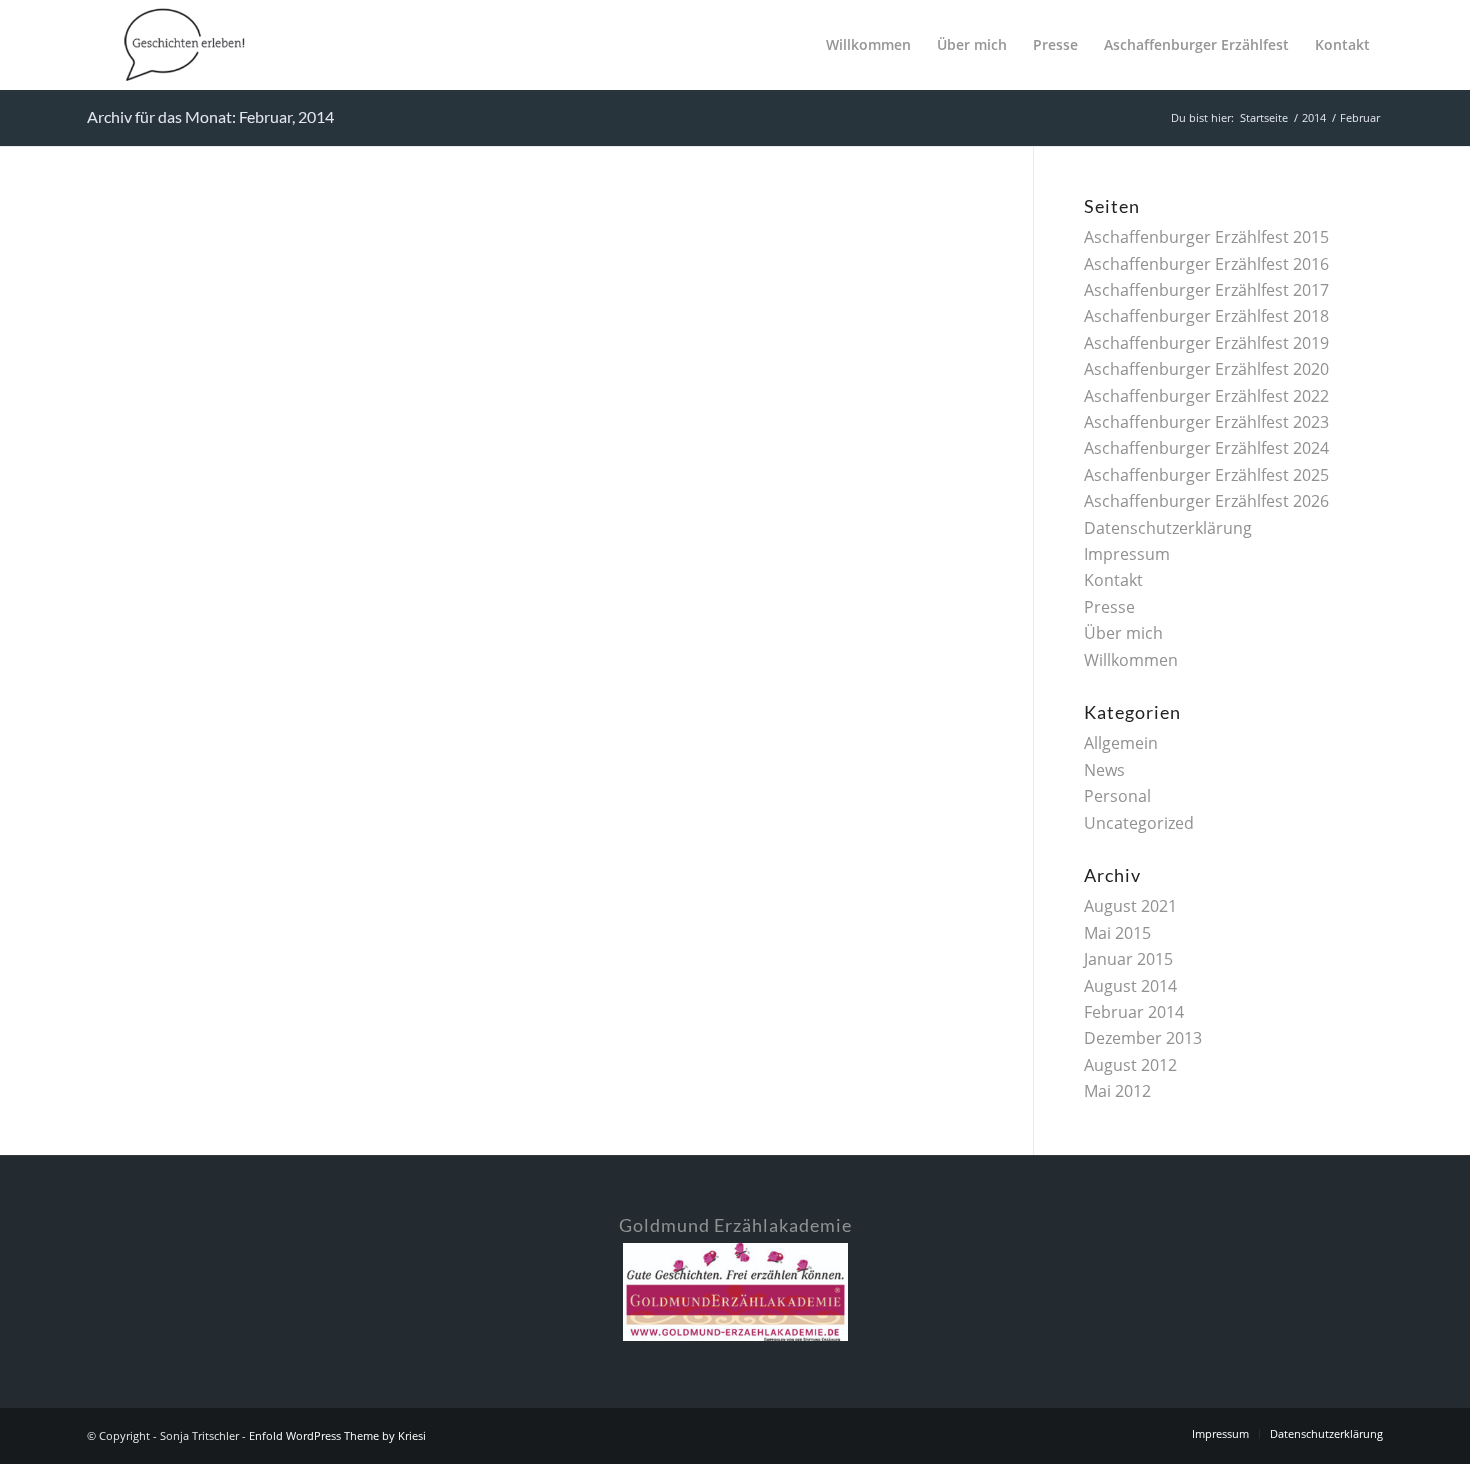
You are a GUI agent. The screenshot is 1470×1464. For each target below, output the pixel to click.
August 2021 (1130, 906)
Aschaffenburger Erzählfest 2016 (1206, 264)
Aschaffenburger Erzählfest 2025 (1206, 475)
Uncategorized (1139, 823)
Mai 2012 (1117, 1091)
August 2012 (1130, 1065)
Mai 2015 (1117, 933)
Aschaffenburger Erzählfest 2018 (1206, 316)
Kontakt (1113, 580)
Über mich (1123, 633)
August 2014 (1130, 986)
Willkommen (1131, 660)
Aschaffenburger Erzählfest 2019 (1206, 343)
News (1104, 770)
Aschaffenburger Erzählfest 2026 (1206, 501)
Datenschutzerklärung (1168, 528)
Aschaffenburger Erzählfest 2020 (1206, 369)
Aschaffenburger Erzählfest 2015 (1206, 237)
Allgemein (1121, 743)
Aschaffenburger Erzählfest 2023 (1206, 422)
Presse (1109, 607)
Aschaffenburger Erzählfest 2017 (1206, 290)
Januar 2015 (1128, 959)
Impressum (1127, 554)
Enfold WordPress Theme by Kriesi (337, 1435)
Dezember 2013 (1143, 1038)
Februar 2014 (1134, 1012)
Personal (1117, 796)
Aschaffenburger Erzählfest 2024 (1206, 448)
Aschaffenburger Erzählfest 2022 (1206, 396)
